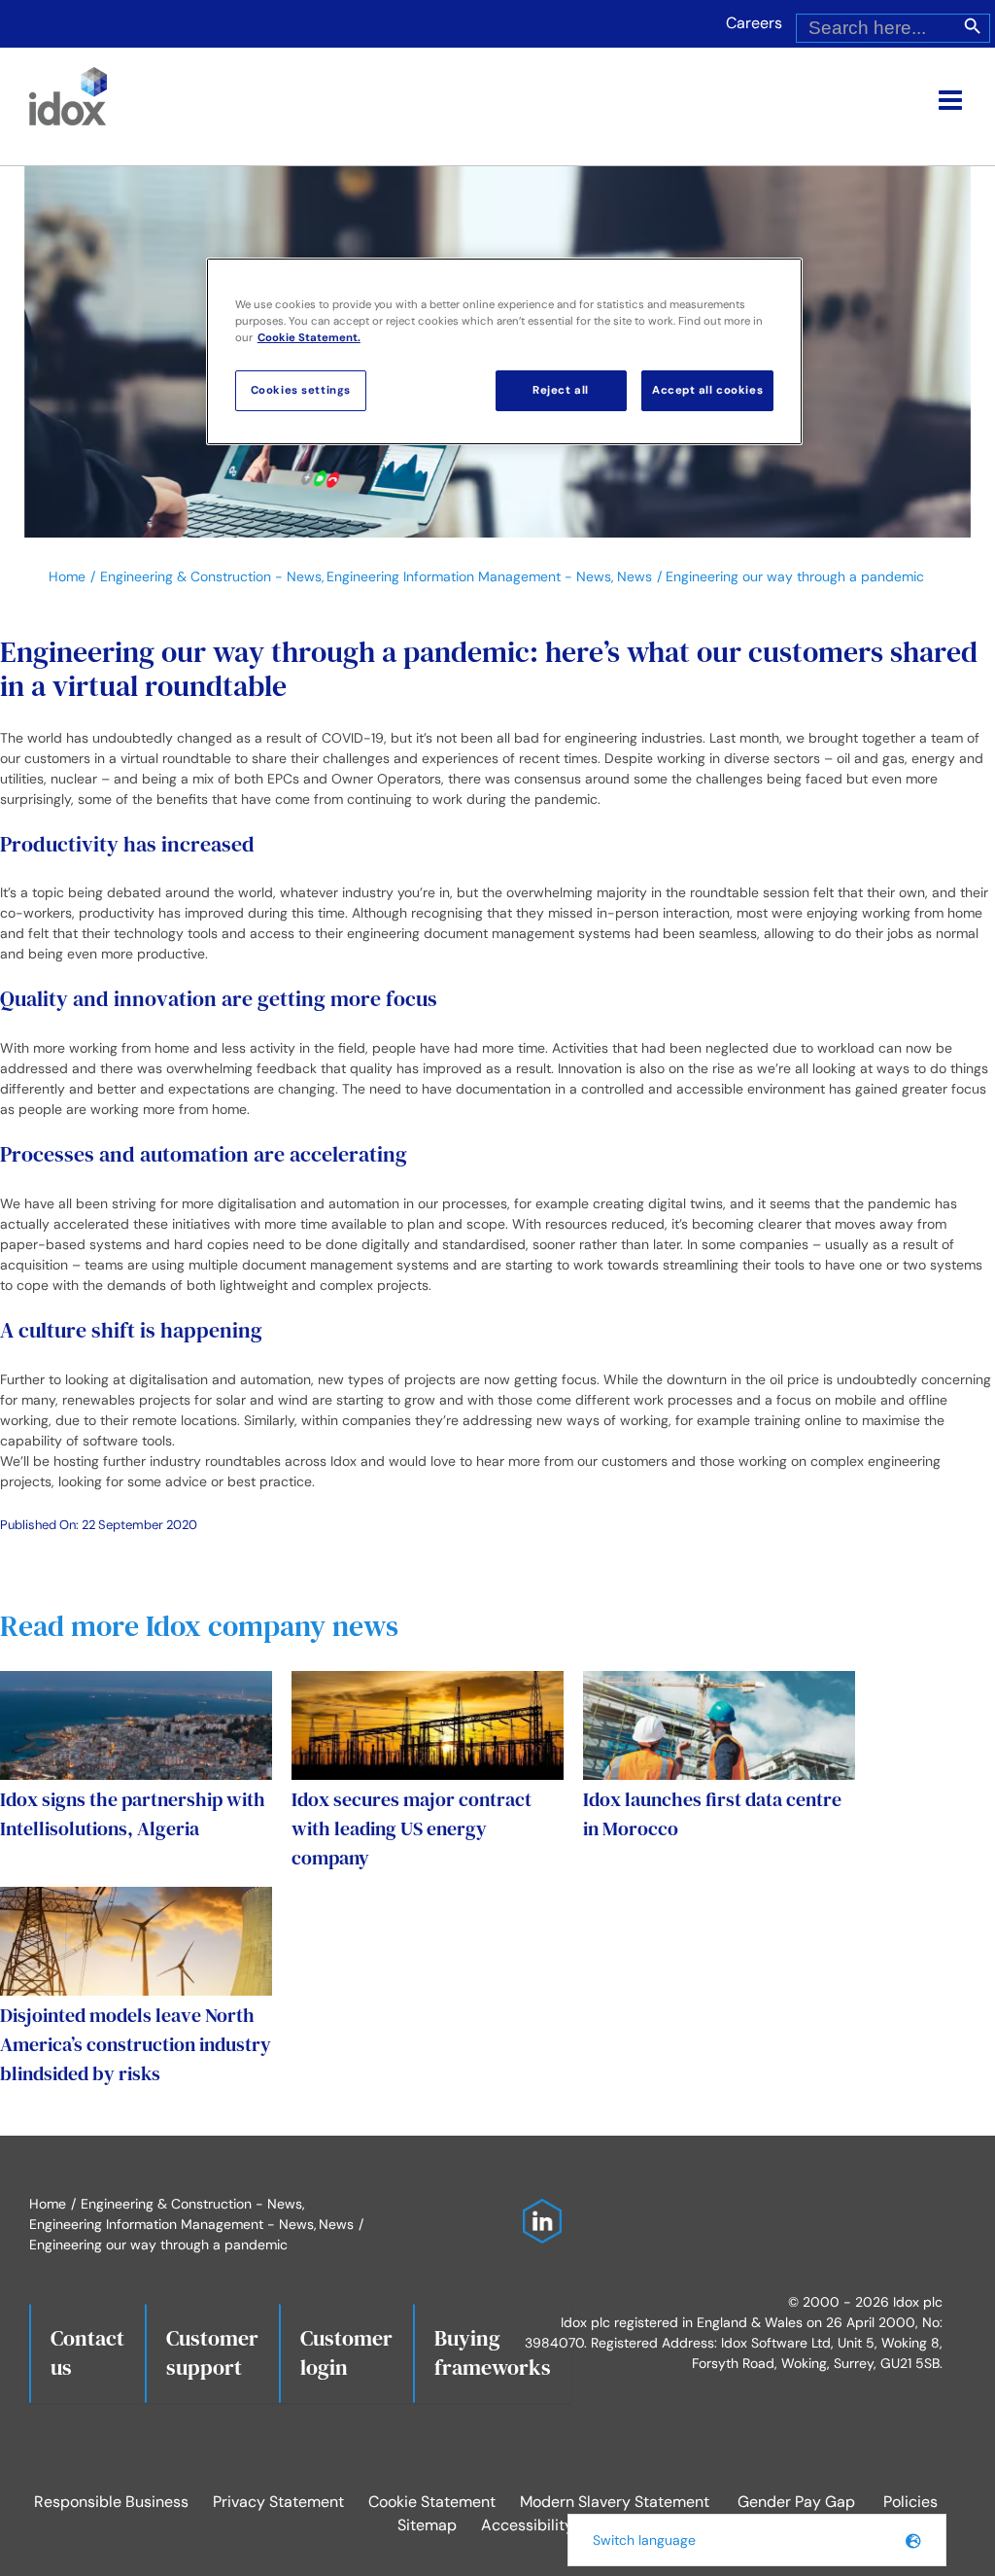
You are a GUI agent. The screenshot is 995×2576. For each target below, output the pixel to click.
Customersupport (212, 2352)
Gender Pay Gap (796, 2502)
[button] (757, 2540)
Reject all (561, 390)
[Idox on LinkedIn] (537, 2209)
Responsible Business (111, 2502)
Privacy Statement (278, 2502)
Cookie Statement (432, 2502)
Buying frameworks (493, 2352)
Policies (910, 2502)
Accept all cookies (707, 390)
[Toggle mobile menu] (952, 100)
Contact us (87, 2352)
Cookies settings (301, 390)
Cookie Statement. (309, 338)
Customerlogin (346, 2352)
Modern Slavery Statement (615, 2502)
